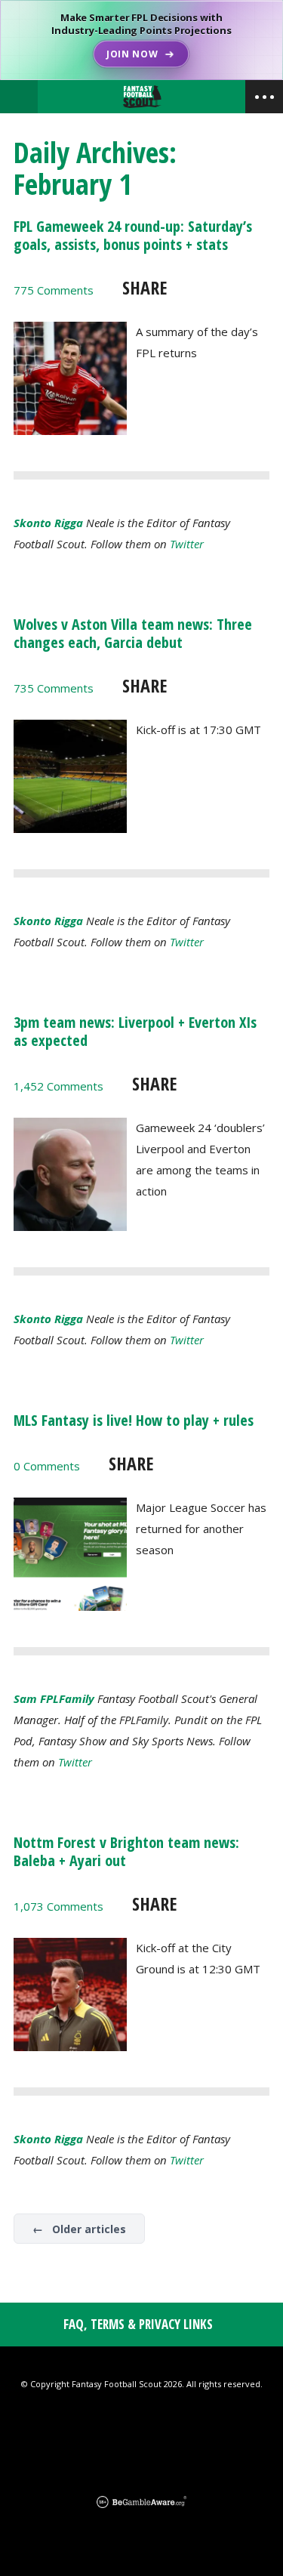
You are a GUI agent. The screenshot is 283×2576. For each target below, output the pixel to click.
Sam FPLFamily (54, 1698)
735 (54, 688)
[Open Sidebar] (264, 97)
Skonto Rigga (48, 523)
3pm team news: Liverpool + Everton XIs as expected (135, 1031)
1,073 (58, 1906)
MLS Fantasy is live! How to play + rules (134, 1420)
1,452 (58, 1086)
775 (54, 290)
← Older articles (79, 2229)
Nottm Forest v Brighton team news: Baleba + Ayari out (126, 1851)
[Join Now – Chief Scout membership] (141, 40)
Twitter (187, 544)
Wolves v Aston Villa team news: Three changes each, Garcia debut (133, 633)
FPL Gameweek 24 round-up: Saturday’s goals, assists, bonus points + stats (133, 235)
